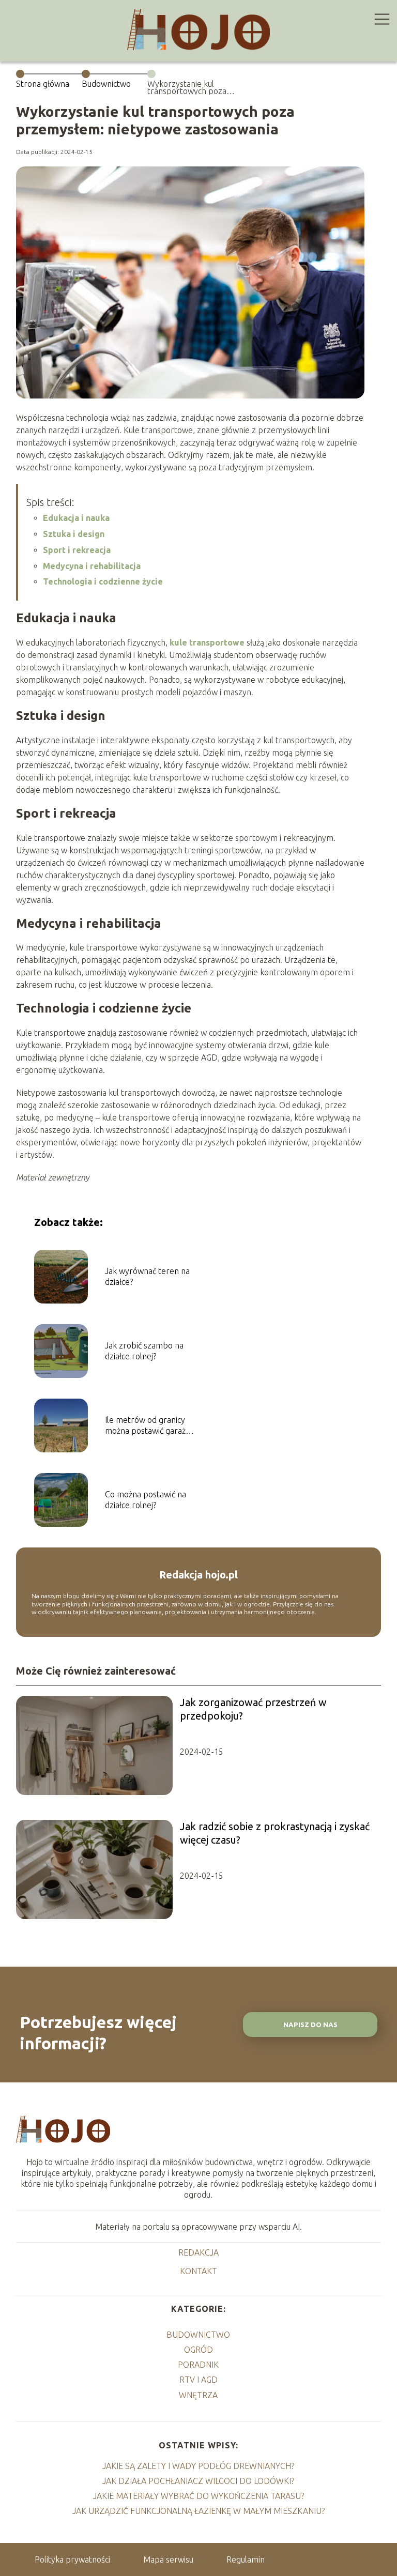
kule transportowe (207, 642)
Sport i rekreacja (77, 550)
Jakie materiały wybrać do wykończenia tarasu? (198, 2496)
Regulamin (246, 2559)
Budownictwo (106, 84)
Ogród (198, 2350)
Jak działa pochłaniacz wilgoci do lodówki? (198, 2481)
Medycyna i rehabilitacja (92, 566)
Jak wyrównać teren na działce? (147, 1276)
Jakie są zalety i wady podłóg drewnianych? (198, 2466)
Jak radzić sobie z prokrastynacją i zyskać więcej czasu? (275, 1833)
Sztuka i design (74, 534)
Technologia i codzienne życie (103, 581)
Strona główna (43, 84)
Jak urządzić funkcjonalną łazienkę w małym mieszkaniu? (198, 2511)
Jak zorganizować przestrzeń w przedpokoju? (253, 1709)
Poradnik (198, 2365)
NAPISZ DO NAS (310, 2025)
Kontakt (198, 2271)
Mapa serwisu (168, 2559)
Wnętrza (198, 2395)
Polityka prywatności (72, 2559)
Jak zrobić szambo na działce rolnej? (144, 1351)
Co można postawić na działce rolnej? (146, 1500)
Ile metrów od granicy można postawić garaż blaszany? (145, 1426)
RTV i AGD (198, 2380)
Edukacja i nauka (76, 518)
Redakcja (198, 2252)
